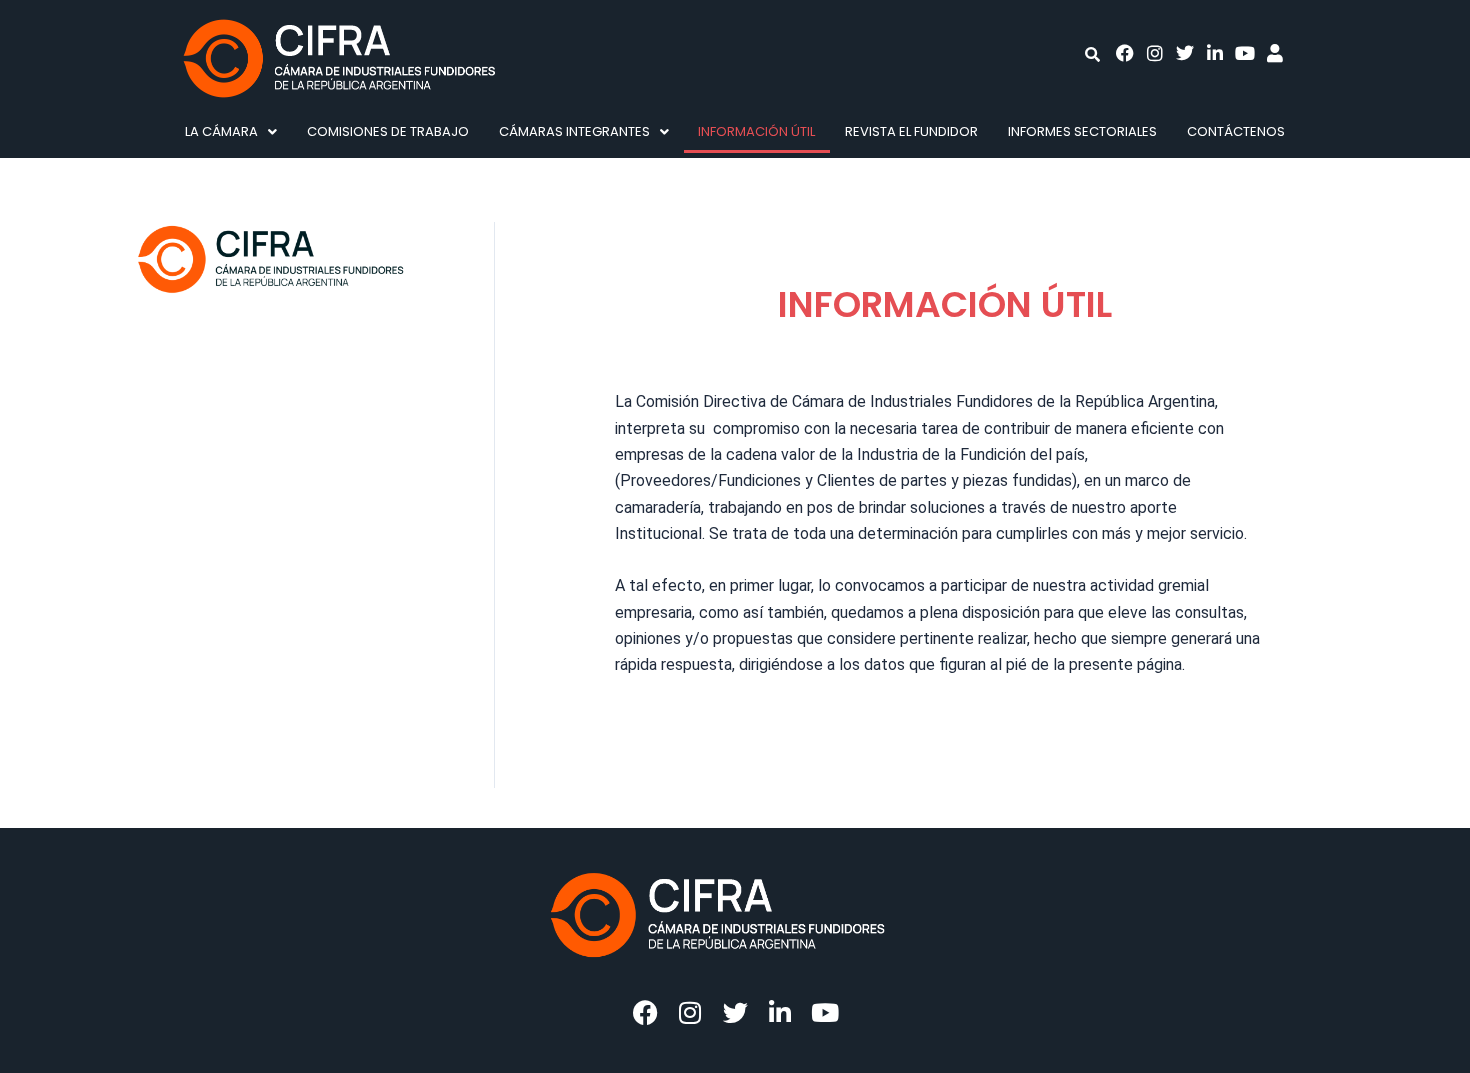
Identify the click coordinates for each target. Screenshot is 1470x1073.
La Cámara (221, 131)
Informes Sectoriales (1082, 131)
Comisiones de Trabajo (388, 131)
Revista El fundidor (911, 131)
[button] (231, 131)
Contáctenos (1236, 131)
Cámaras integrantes (574, 131)
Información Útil (756, 131)
